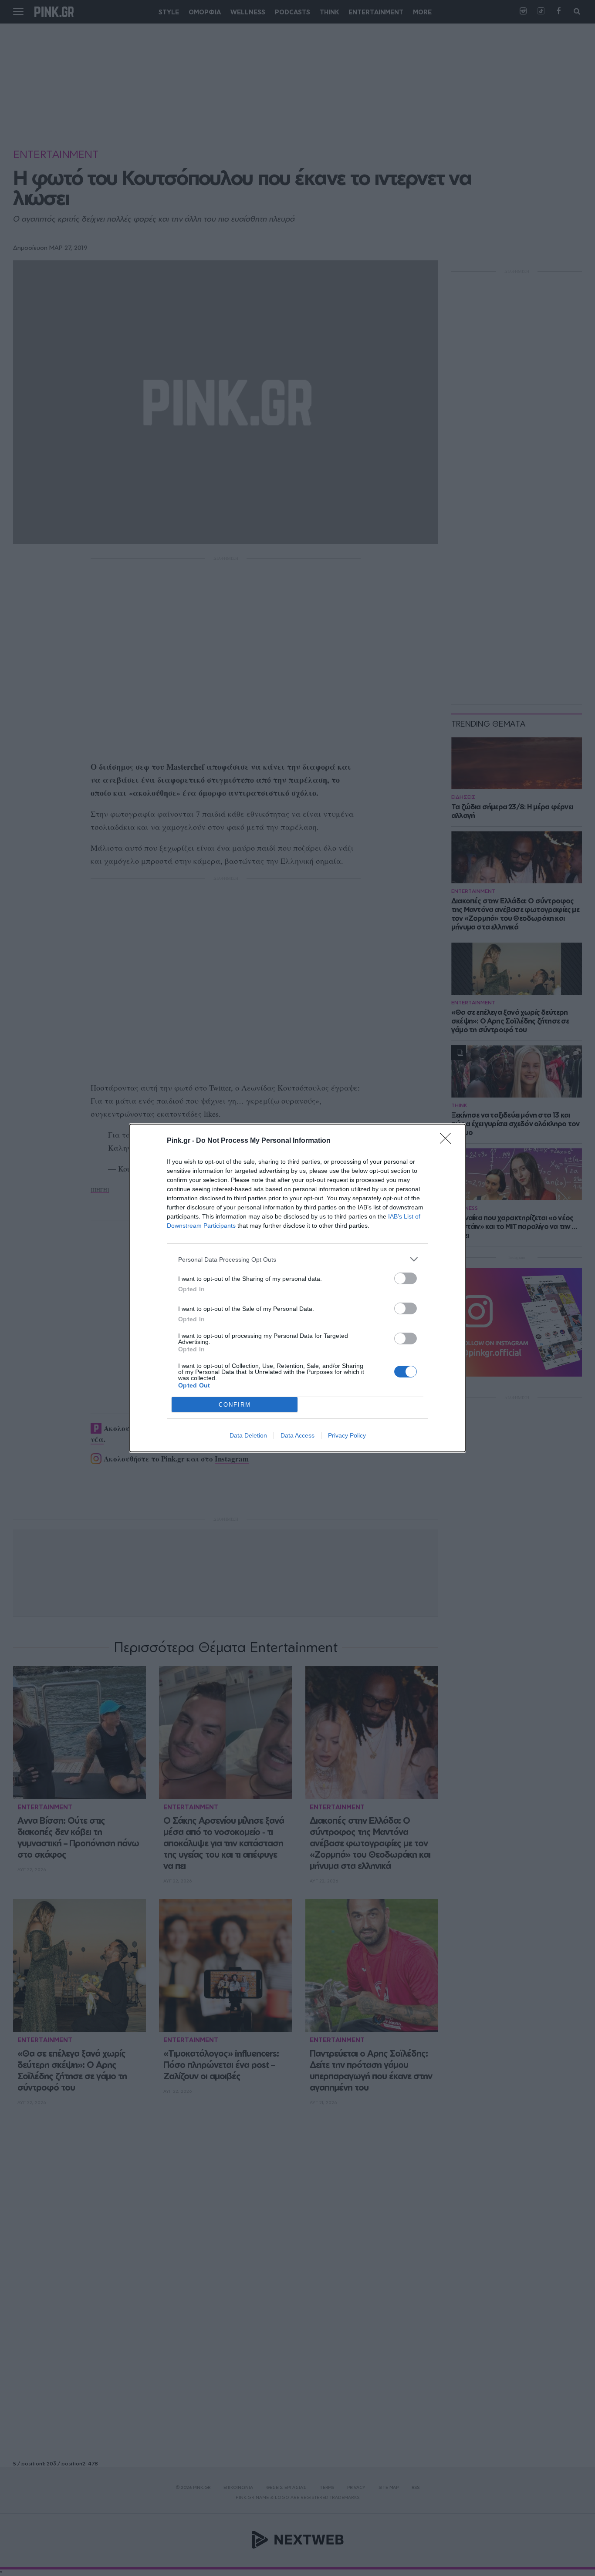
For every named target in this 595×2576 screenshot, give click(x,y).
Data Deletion (248, 1435)
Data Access (297, 1435)
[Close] (448, 1141)
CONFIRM (235, 1405)
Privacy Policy (347, 1435)
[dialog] (297, 1288)
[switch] (406, 1278)
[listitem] (297, 1259)
